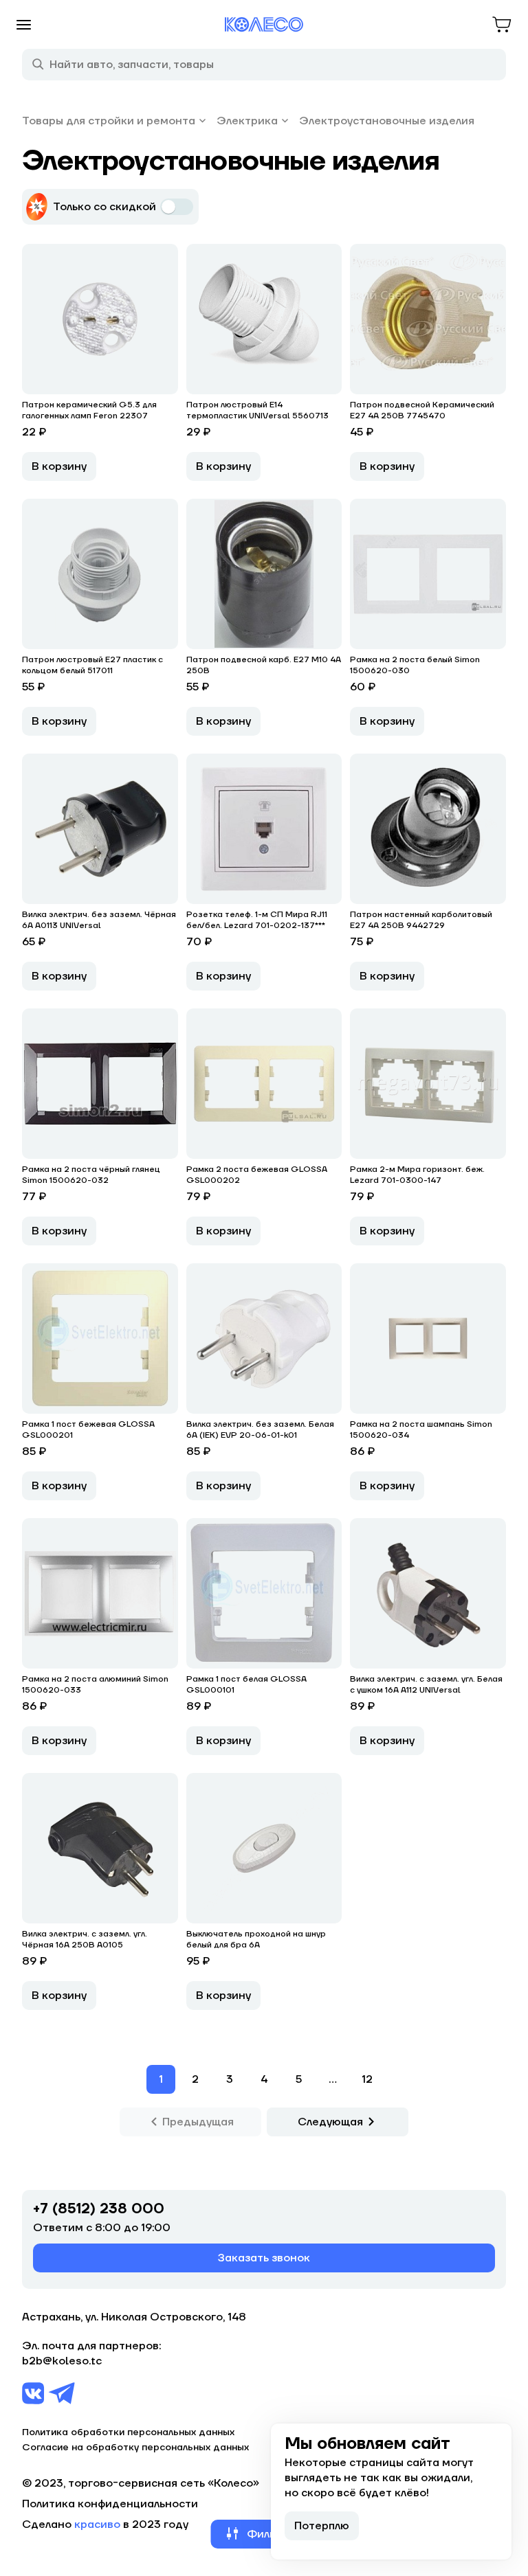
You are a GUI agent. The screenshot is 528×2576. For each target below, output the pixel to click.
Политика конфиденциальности (110, 2504)
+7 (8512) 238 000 (99, 2209)
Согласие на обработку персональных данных (135, 2448)
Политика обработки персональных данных (128, 2432)
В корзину (59, 466)
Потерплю (322, 2526)
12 (367, 2079)
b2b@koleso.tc (62, 2361)
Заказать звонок (264, 2258)
